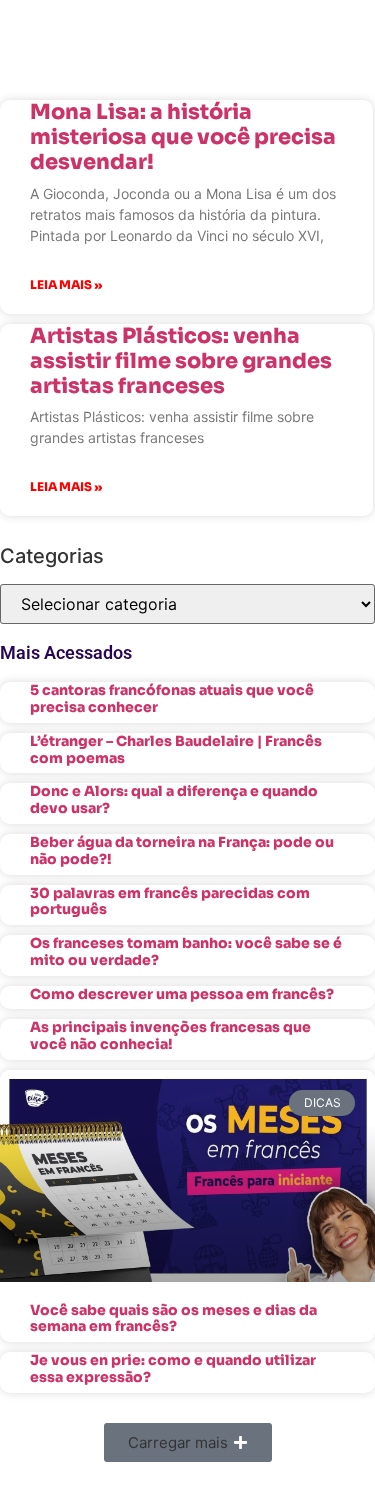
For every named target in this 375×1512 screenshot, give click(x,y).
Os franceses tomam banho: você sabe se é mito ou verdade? (186, 951)
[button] (188, 1442)
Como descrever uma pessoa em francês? (182, 994)
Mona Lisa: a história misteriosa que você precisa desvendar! (183, 137)
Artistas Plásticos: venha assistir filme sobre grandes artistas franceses (181, 361)
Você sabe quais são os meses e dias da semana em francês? (173, 1318)
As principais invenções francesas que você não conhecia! (170, 1035)
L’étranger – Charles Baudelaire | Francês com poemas (176, 749)
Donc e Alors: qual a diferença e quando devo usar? (174, 799)
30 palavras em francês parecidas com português (170, 901)
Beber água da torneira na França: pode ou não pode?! (182, 850)
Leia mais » (66, 284)
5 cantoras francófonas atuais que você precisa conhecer (172, 698)
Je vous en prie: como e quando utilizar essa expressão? (173, 1368)
